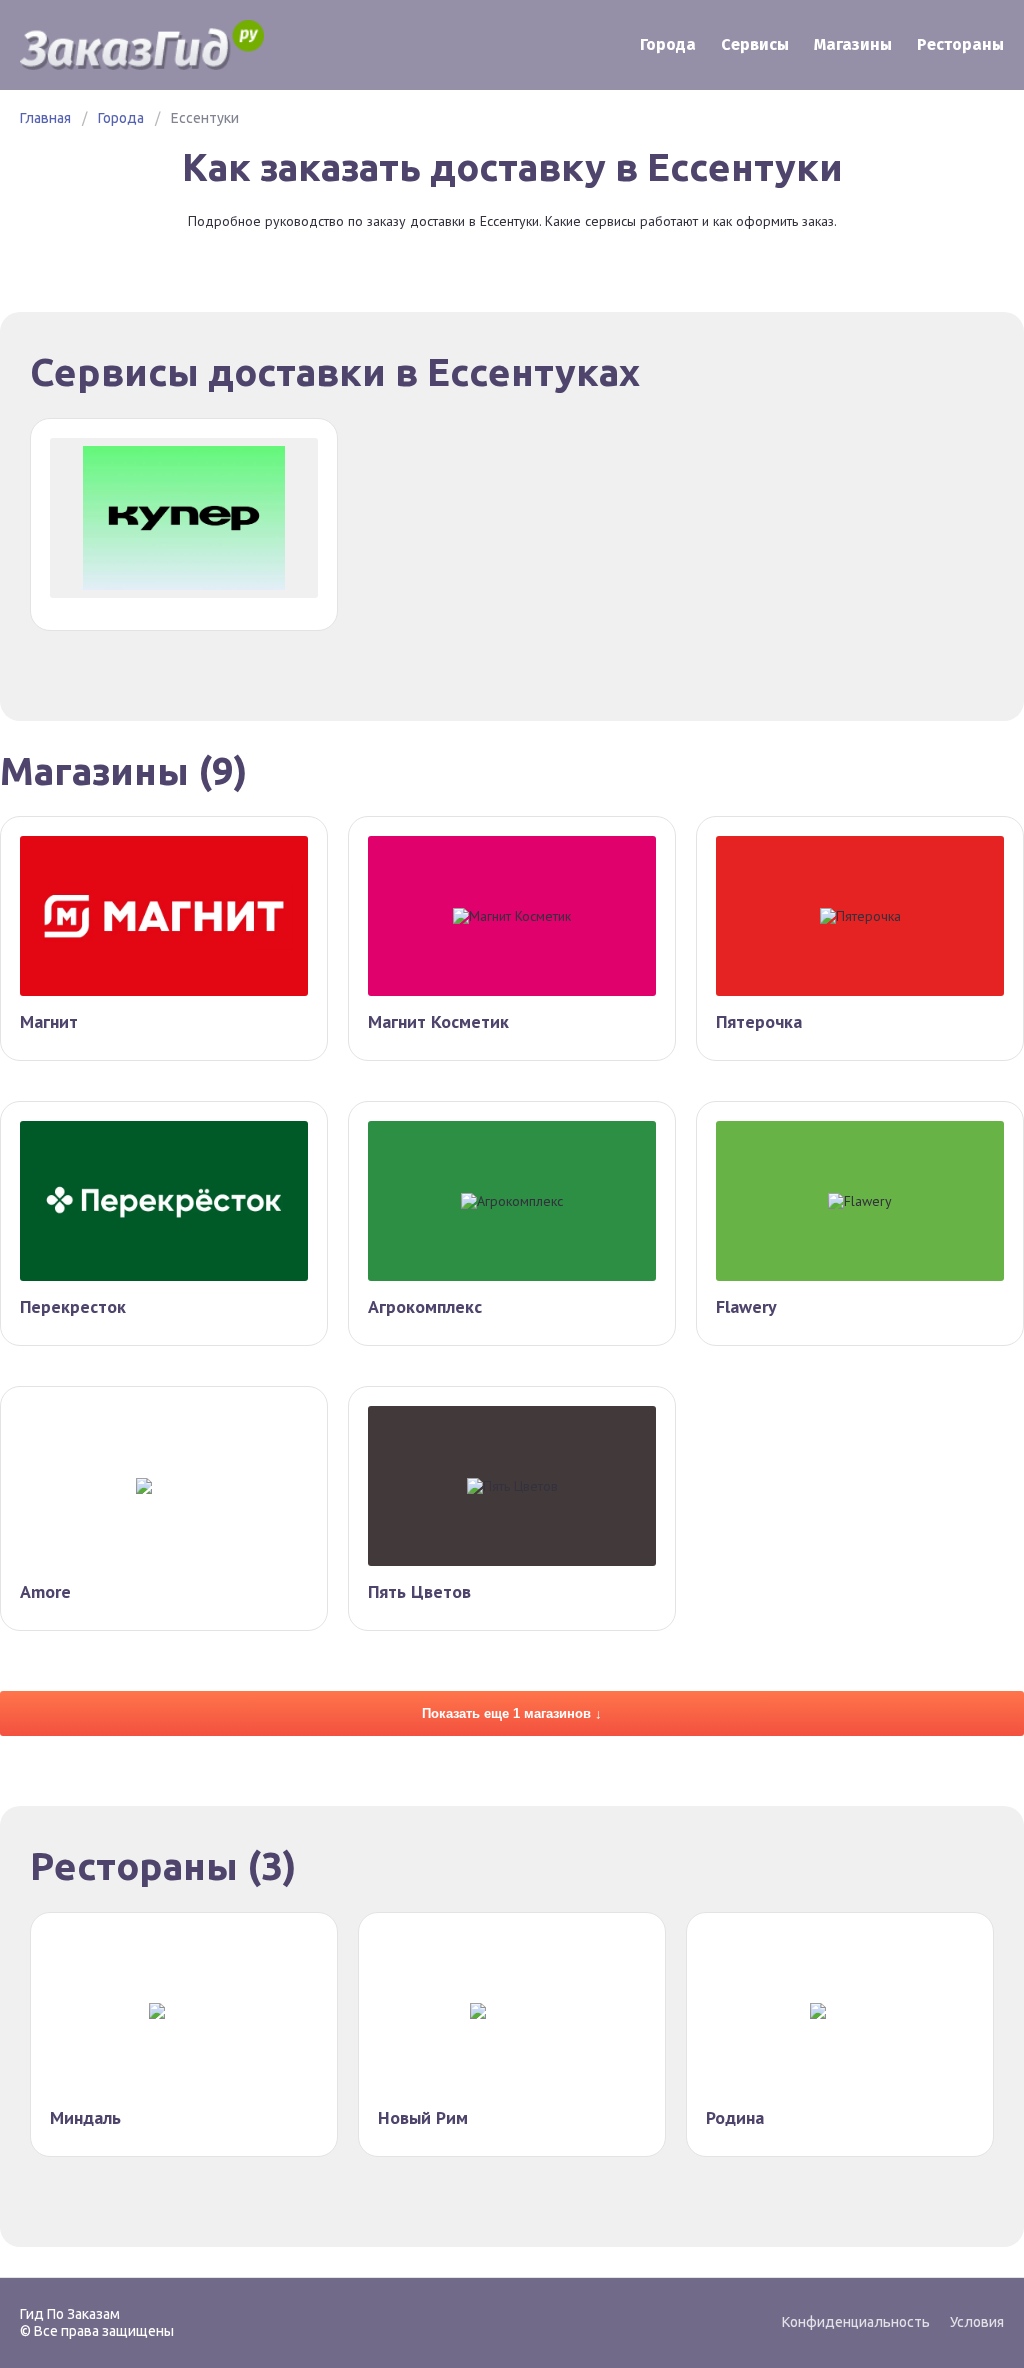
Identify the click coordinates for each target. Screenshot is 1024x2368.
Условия (977, 2322)
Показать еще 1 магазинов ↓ (512, 1713)
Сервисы (755, 44)
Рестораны (960, 44)
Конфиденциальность (856, 2322)
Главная (45, 118)
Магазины (853, 44)
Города (668, 44)
